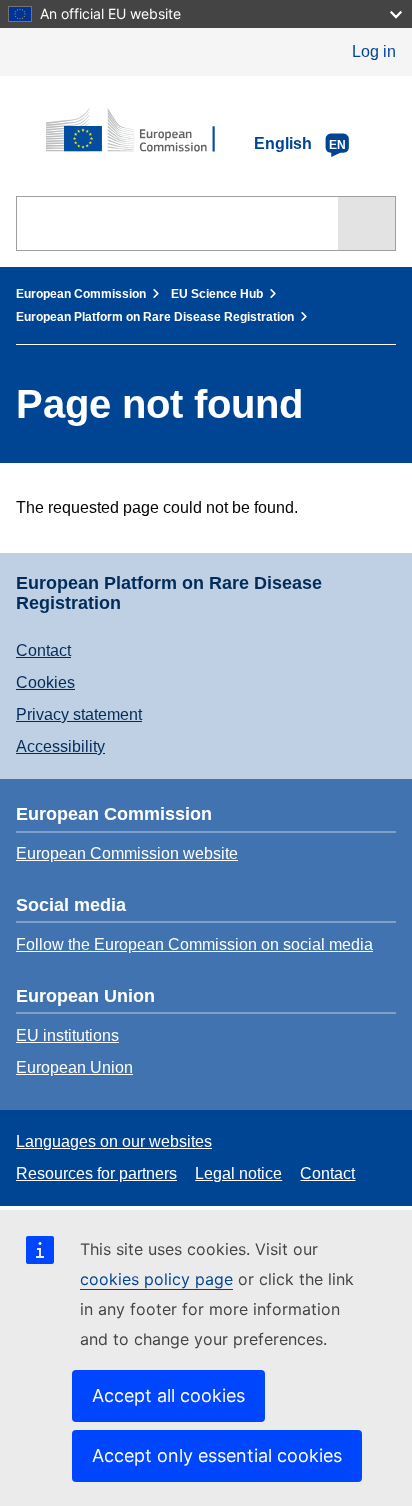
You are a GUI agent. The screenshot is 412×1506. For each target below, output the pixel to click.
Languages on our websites (114, 1141)
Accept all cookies (168, 1395)
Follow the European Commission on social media (194, 944)
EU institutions (67, 1035)
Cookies (45, 682)
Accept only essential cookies (217, 1455)
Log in (374, 51)
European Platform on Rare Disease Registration (155, 317)
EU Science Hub (217, 294)
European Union (74, 1067)
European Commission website (127, 853)
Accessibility (60, 746)
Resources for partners (96, 1173)
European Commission (81, 294)
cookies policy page (156, 1279)
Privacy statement (79, 714)
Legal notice (238, 1173)
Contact (43, 650)
